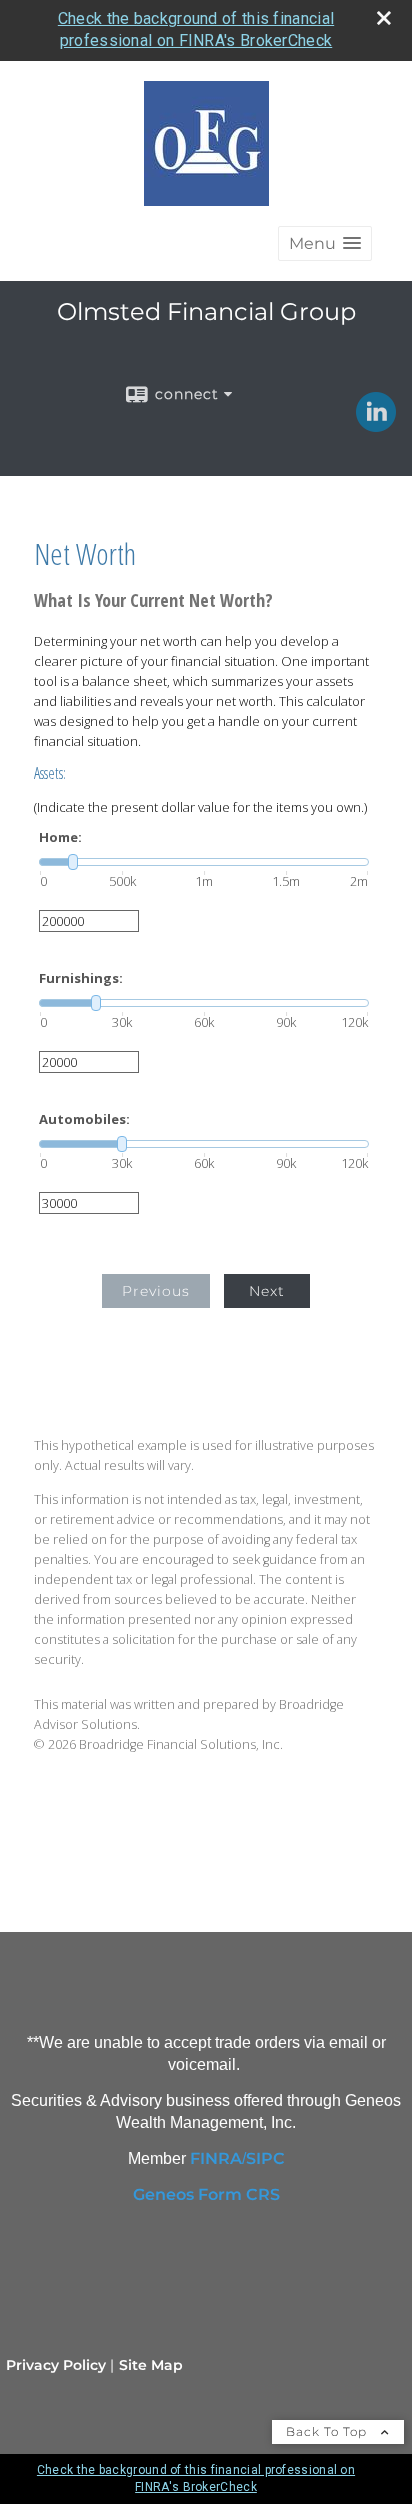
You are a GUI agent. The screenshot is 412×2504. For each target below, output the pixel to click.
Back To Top (328, 2431)
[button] (325, 243)
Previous (156, 1291)
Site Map (151, 2365)
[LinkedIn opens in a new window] (376, 425)
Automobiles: (84, 1119)
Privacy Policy (56, 2365)
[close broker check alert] (384, 18)
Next (267, 1291)
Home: (60, 837)
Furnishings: (81, 978)
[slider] (204, 862)
